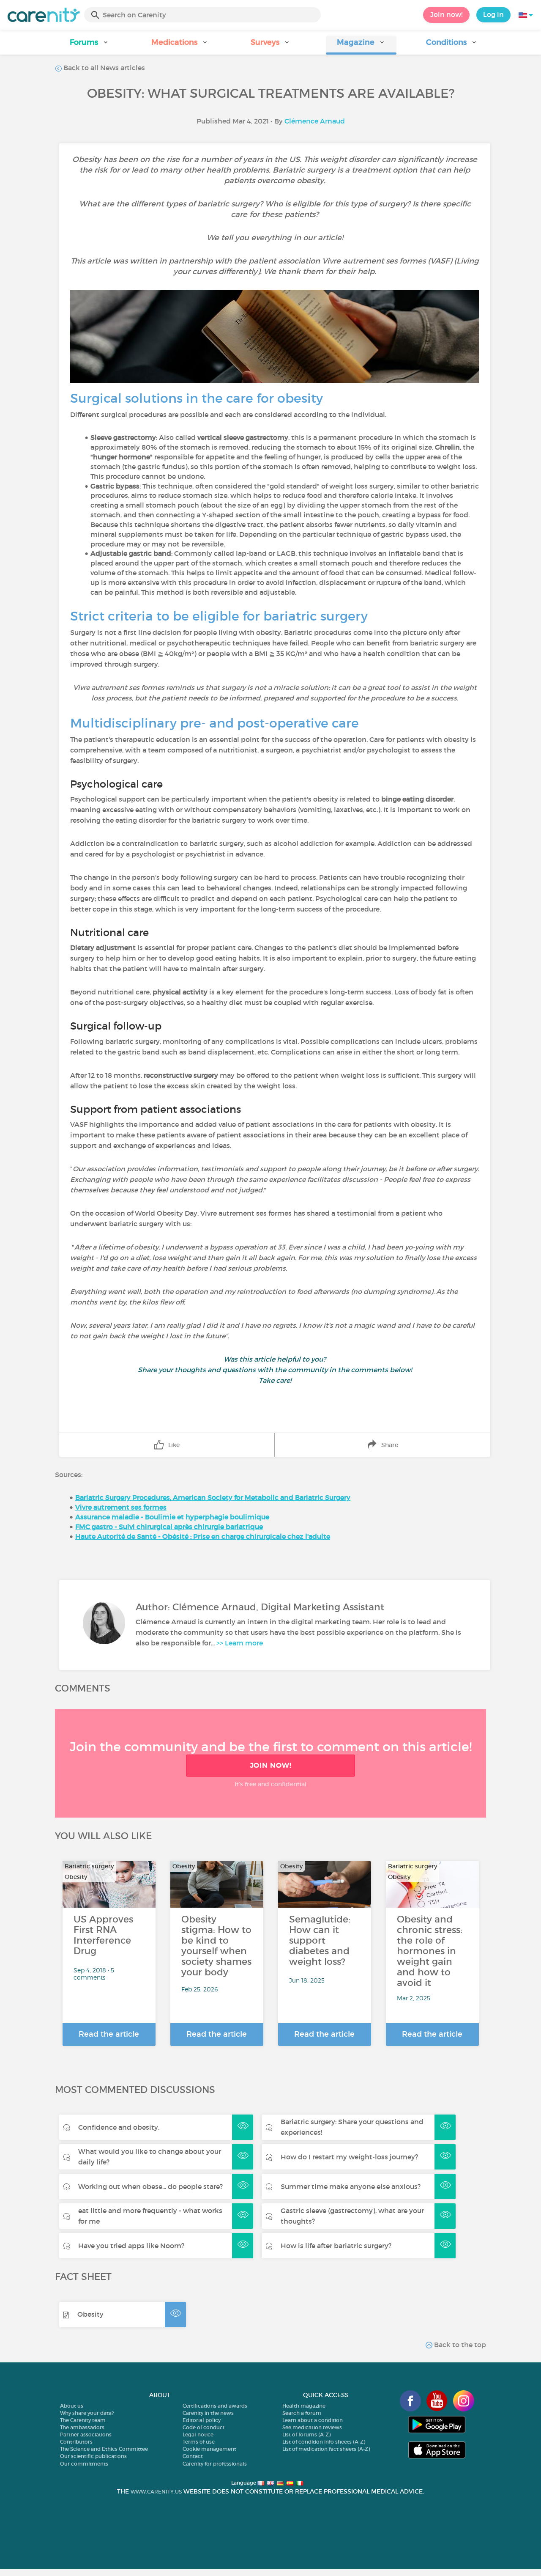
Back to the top (459, 2345)
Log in (493, 14)
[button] (89, 45)
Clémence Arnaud (315, 121)
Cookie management (209, 2449)
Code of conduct (204, 2427)
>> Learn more (240, 1643)
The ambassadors (82, 2427)
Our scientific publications (93, 2456)
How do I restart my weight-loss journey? (349, 2157)
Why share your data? (87, 2413)
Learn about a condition (313, 2420)
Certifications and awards (215, 2406)
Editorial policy (202, 2420)
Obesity (90, 2314)
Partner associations (86, 2435)
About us (72, 2406)
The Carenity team (83, 2420)
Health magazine (304, 2406)
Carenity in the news (208, 2413)
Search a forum (302, 2413)
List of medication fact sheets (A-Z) (326, 2449)
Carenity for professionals (215, 2464)
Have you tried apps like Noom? (131, 2246)
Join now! (446, 14)
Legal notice (198, 2435)
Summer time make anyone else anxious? (351, 2186)
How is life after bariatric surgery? (336, 2246)
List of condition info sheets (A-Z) (324, 2442)
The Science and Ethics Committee (104, 2449)
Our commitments (84, 2464)
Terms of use (199, 2442)
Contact (193, 2456)
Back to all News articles (103, 68)
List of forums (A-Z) (306, 2435)
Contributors (76, 2442)
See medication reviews (312, 2427)
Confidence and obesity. (119, 2127)
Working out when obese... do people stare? (150, 2186)
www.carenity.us (156, 2492)
